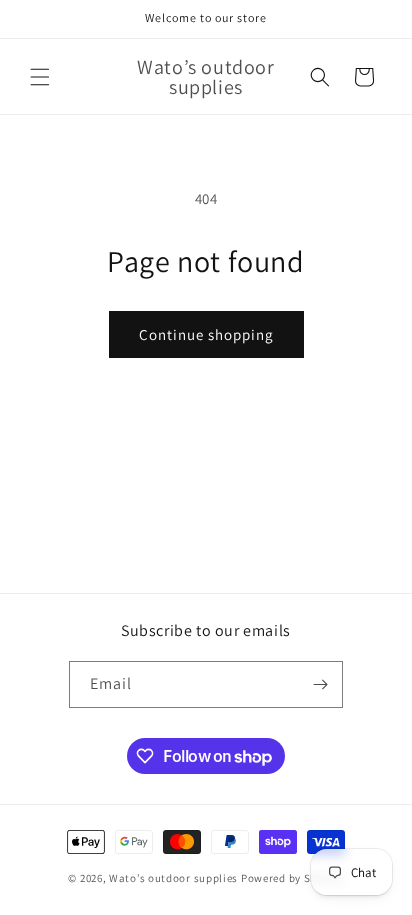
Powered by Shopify (292, 878)
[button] (40, 77)
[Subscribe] (320, 684)
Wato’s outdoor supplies (173, 878)
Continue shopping (206, 334)
